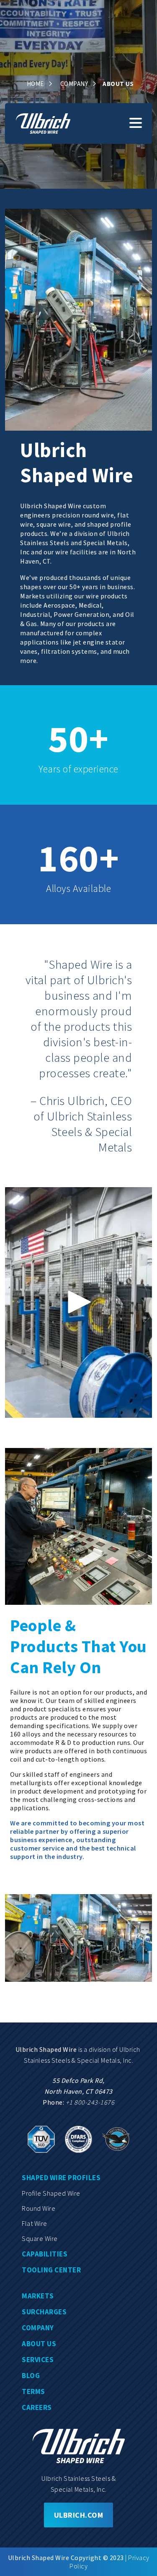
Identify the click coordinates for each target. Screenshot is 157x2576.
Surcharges (44, 2312)
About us (39, 2344)
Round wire (39, 2208)
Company (38, 2328)
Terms (33, 2391)
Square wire (40, 2238)
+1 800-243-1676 (90, 2102)
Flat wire (35, 2223)
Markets (38, 2296)
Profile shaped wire (51, 2193)
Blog (31, 2376)
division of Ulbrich (115, 2049)
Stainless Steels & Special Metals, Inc (78, 2060)
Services (38, 2360)
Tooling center (51, 2270)
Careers (37, 2407)
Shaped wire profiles (61, 2178)
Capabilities (45, 2254)
